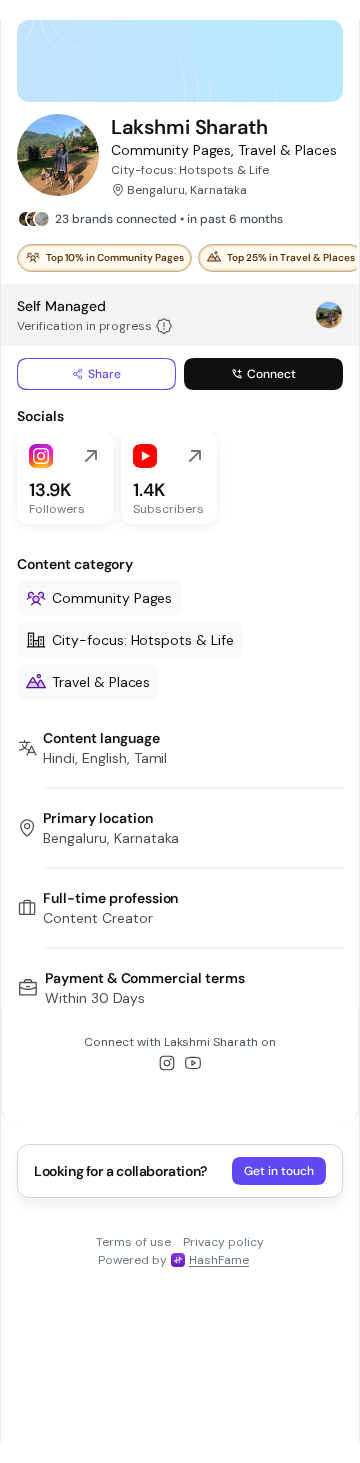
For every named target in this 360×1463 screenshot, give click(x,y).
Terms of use (133, 1242)
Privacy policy (223, 1242)
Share (104, 374)
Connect (271, 374)
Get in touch (279, 1171)
